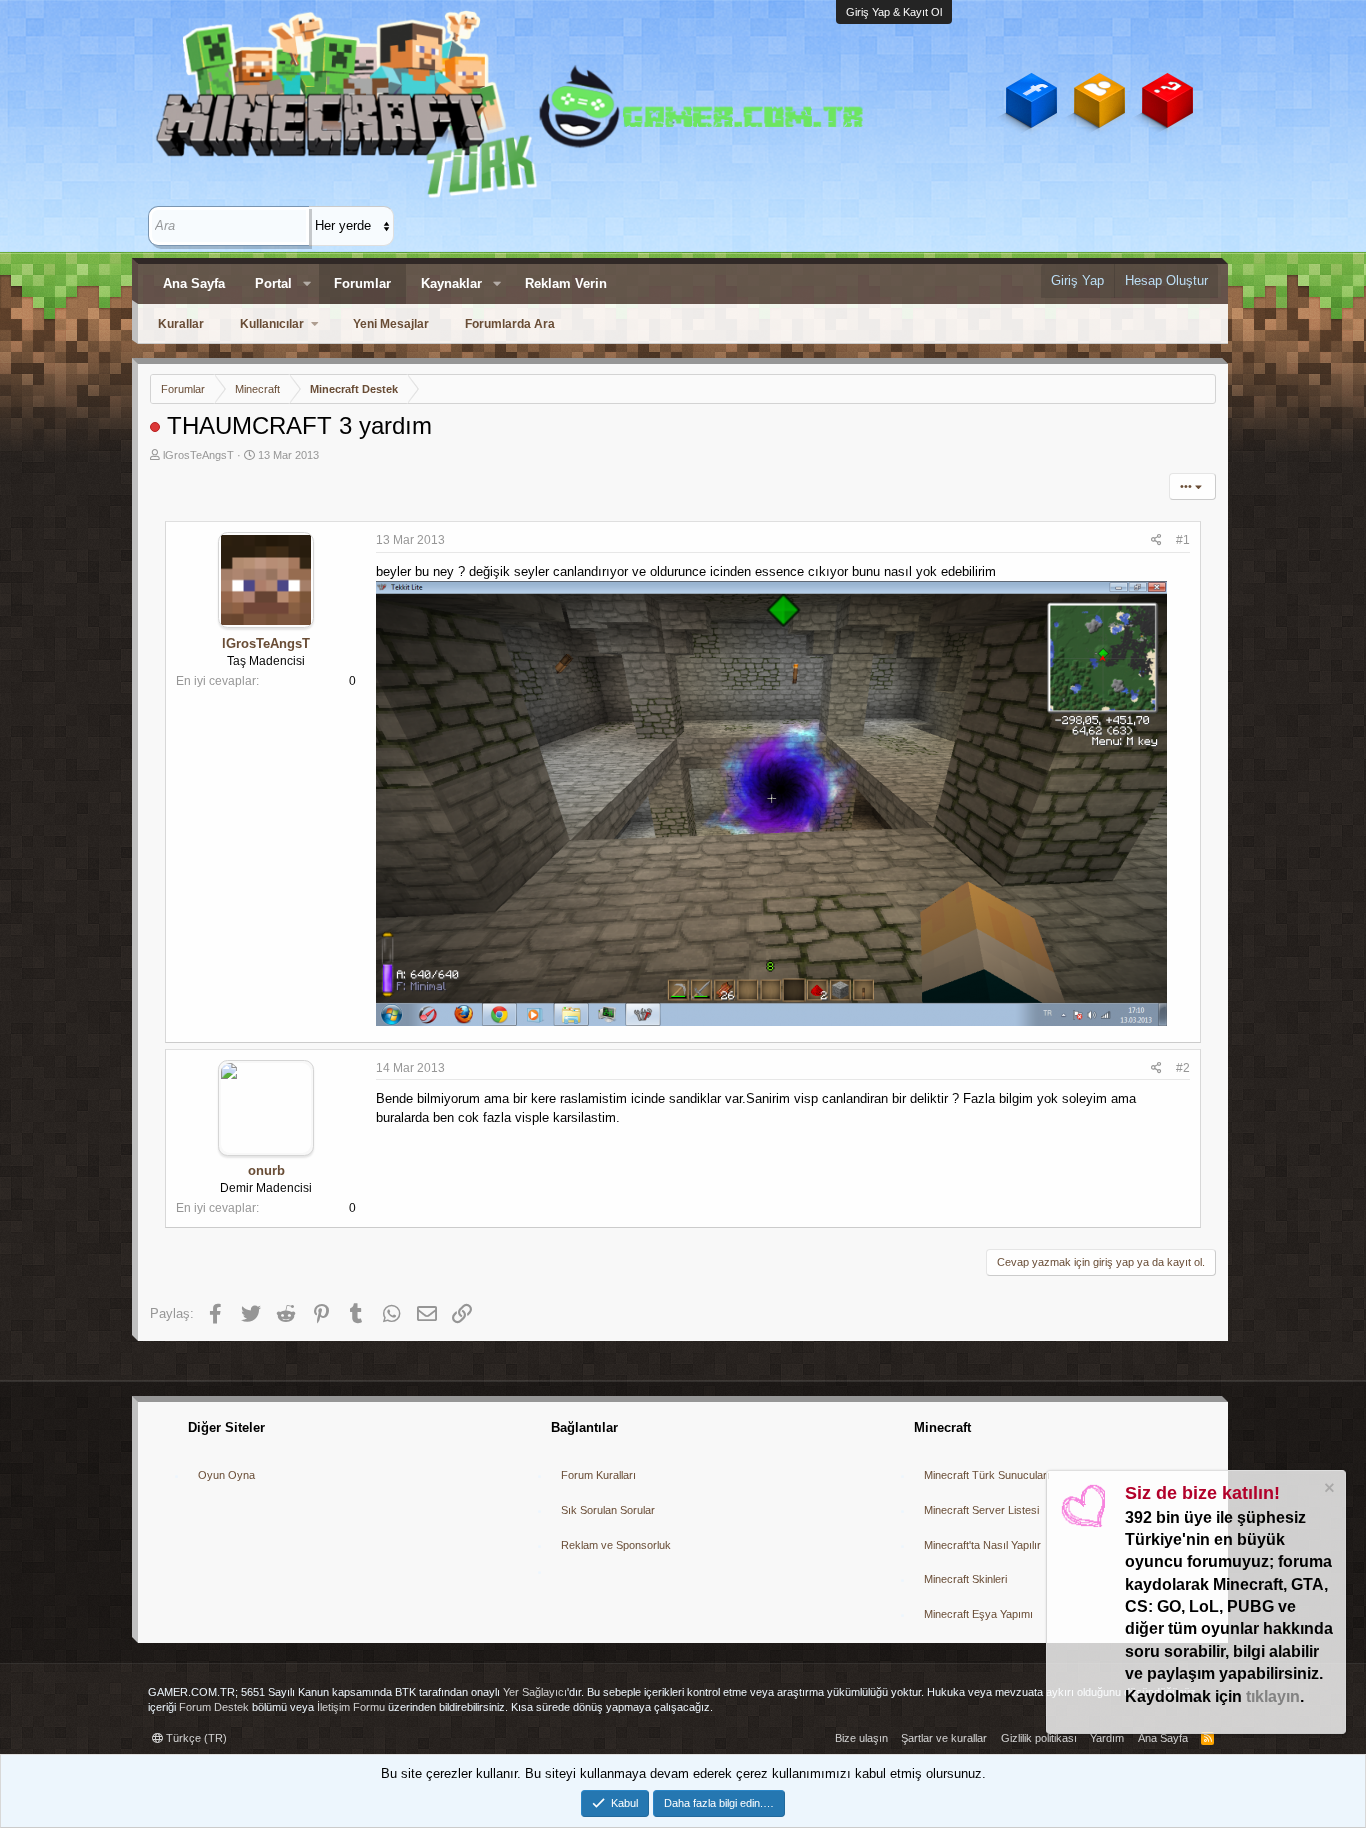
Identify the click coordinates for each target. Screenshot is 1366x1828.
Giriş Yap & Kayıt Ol (894, 12)
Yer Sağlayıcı (535, 1692)
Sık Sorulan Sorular (608, 1510)
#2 (1183, 1068)
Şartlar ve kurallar (944, 1738)
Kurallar (181, 324)
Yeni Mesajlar (391, 324)
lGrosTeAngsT (198, 455)
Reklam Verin (566, 283)
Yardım (1107, 1738)
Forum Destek (214, 1707)
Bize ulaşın (861, 1738)
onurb (266, 1170)
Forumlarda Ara (510, 324)
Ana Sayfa (194, 283)
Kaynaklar (451, 283)
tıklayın (1273, 1696)
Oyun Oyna (226, 1475)
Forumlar (362, 283)
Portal (273, 283)
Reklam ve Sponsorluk (616, 1545)
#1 (1183, 540)
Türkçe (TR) (195, 1738)
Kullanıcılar (272, 324)
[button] (307, 284)
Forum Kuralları (598, 1475)
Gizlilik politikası (1039, 1738)
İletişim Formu (351, 1707)
